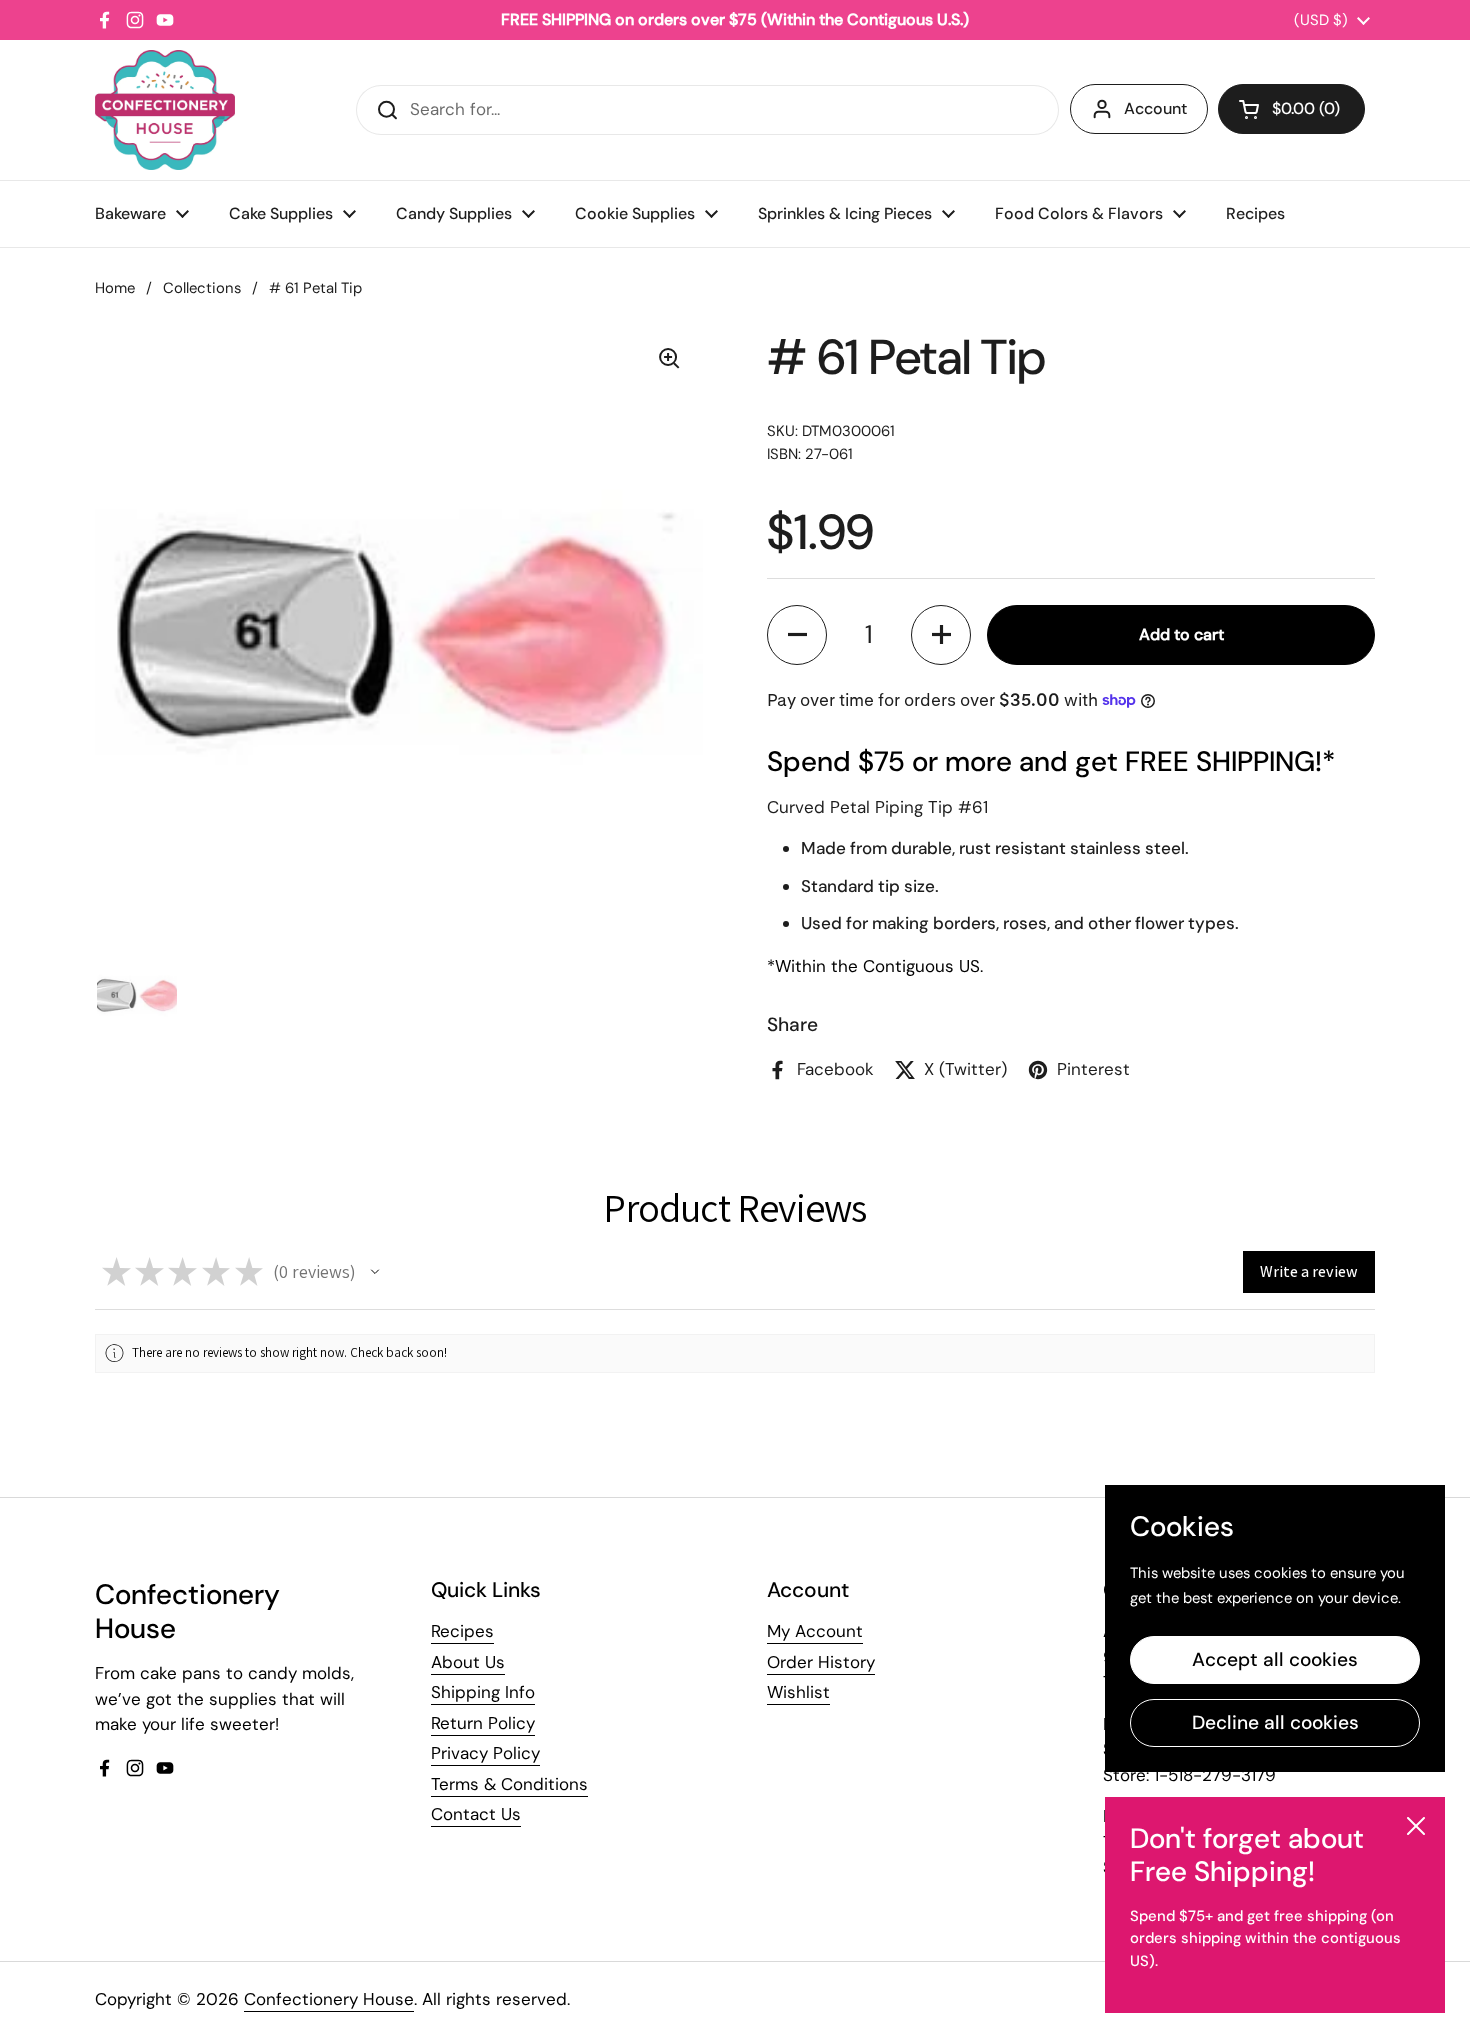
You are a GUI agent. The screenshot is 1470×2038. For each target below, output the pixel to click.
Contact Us (476, 1814)
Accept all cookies (1275, 1659)
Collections (202, 288)
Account (1155, 108)
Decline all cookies (1275, 1722)
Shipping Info (483, 1692)
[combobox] (707, 110)
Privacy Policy (485, 1753)
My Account (815, 1631)
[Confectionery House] (165, 110)
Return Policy (483, 1723)
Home (115, 288)
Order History (821, 1662)
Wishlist (798, 1692)
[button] (1291, 109)
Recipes (462, 1631)
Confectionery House (329, 1999)
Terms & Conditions (509, 1784)
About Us (468, 1662)
